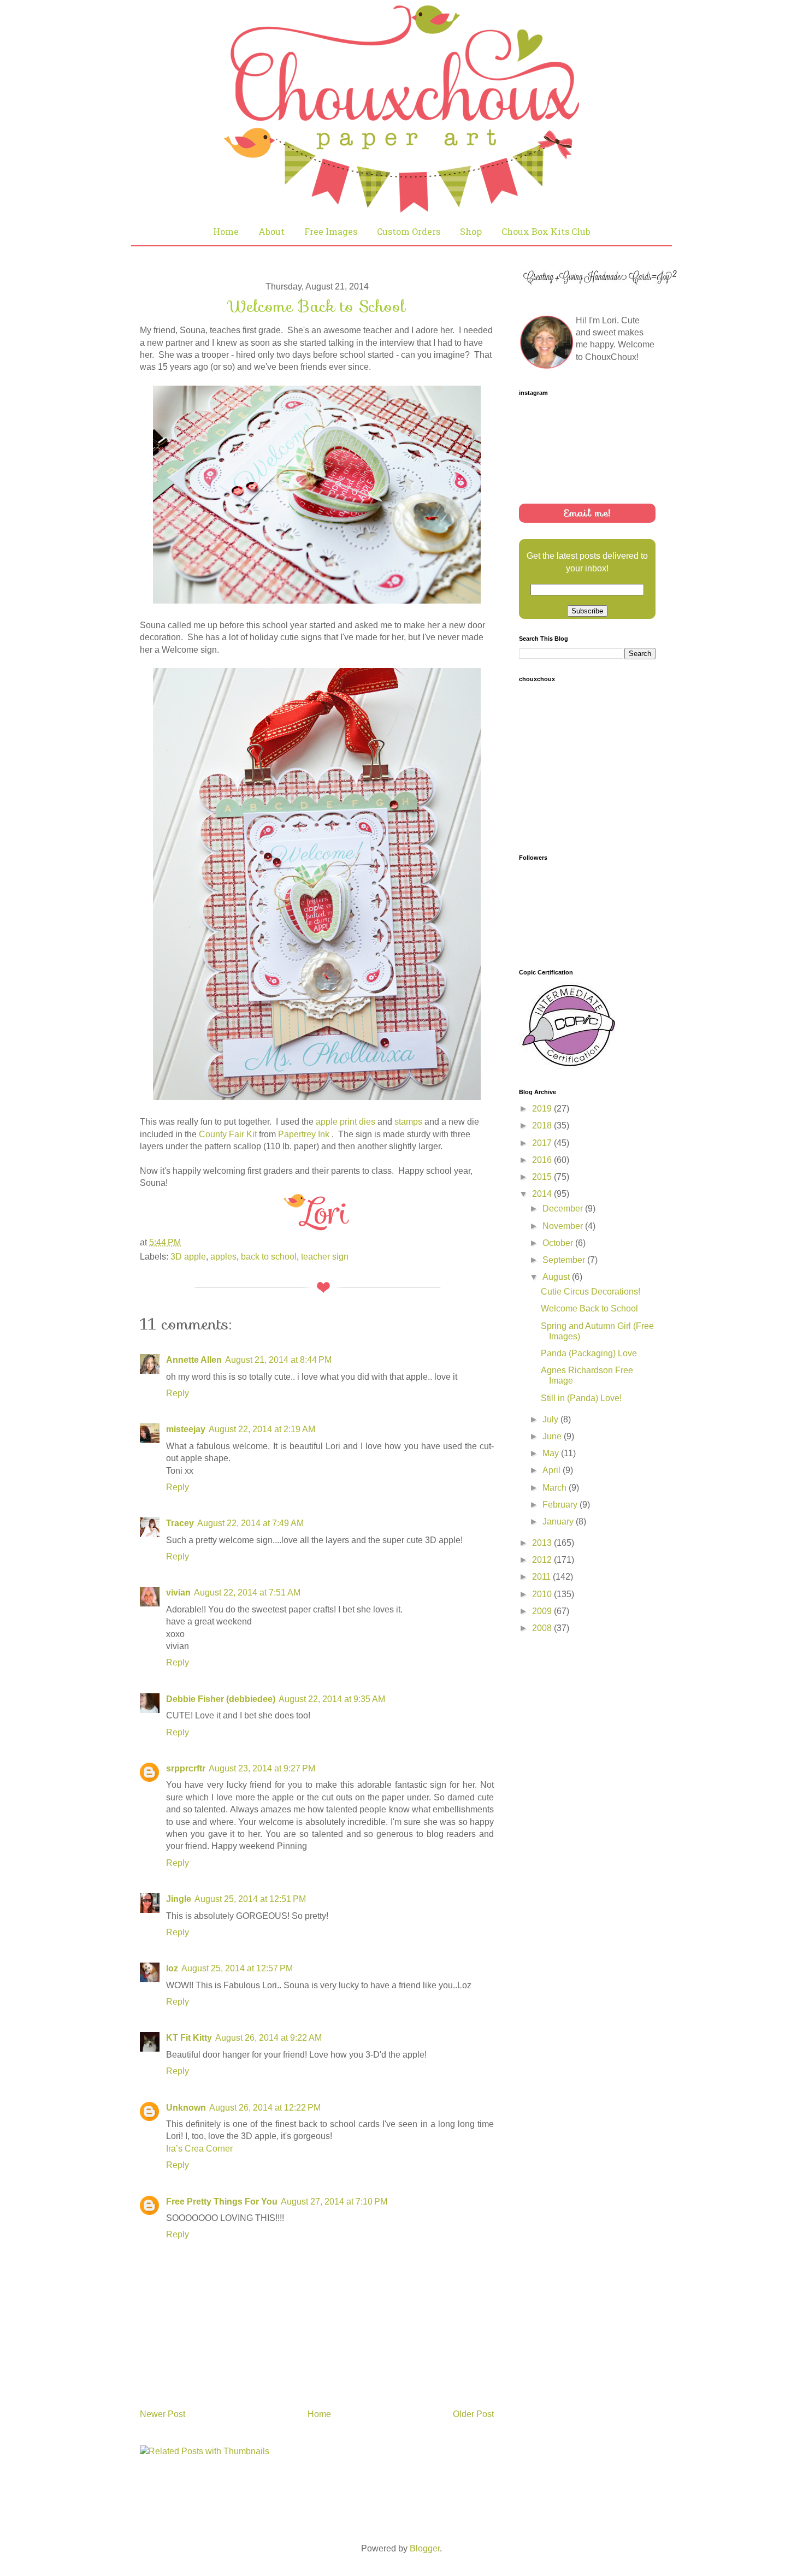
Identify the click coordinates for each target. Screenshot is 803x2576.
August (557, 1277)
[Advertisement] (601, 1720)
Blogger (425, 2548)
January (559, 1522)
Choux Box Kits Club (546, 231)
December (564, 1209)
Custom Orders (409, 231)
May (552, 1453)
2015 (543, 1177)
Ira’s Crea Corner (199, 2149)
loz (172, 1968)
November (564, 1226)
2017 (543, 1143)
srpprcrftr (186, 1768)
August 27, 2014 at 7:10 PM (334, 2202)
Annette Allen (194, 1360)
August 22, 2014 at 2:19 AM (262, 1429)
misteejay (186, 1429)
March (556, 1488)
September (565, 1260)
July (551, 1419)
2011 (542, 1577)
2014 (543, 1194)
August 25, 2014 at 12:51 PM (250, 1899)
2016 (543, 1160)
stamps (408, 1122)
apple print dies (346, 1122)
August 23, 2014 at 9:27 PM (262, 1768)
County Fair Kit (228, 1134)
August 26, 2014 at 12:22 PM (265, 2108)
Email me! (587, 513)
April (553, 1470)
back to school (269, 1257)
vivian (178, 1593)
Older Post (473, 2414)
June (553, 1436)
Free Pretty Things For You (222, 2202)
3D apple (188, 1257)
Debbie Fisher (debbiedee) (221, 1699)
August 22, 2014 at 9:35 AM (332, 1699)
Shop (471, 231)
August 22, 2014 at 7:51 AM (247, 1593)
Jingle (179, 1899)
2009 (543, 1611)
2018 (543, 1125)
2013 (543, 1543)
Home (226, 231)
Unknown (186, 2108)
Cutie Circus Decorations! (591, 1292)
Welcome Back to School (589, 1308)
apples (223, 1257)
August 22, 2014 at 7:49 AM (250, 1523)
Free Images (331, 231)
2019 (543, 1109)
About (271, 231)
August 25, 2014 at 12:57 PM (237, 1968)
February (561, 1505)
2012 (543, 1560)
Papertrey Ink (305, 1134)
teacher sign (325, 1257)
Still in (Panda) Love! (581, 1398)
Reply (178, 1393)
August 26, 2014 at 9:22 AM (268, 2038)
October (559, 1243)
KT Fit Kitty (189, 2038)
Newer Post (163, 2414)
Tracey (180, 1523)
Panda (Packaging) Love (589, 1353)
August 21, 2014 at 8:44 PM (278, 1360)
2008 (543, 1628)
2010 (543, 1594)
